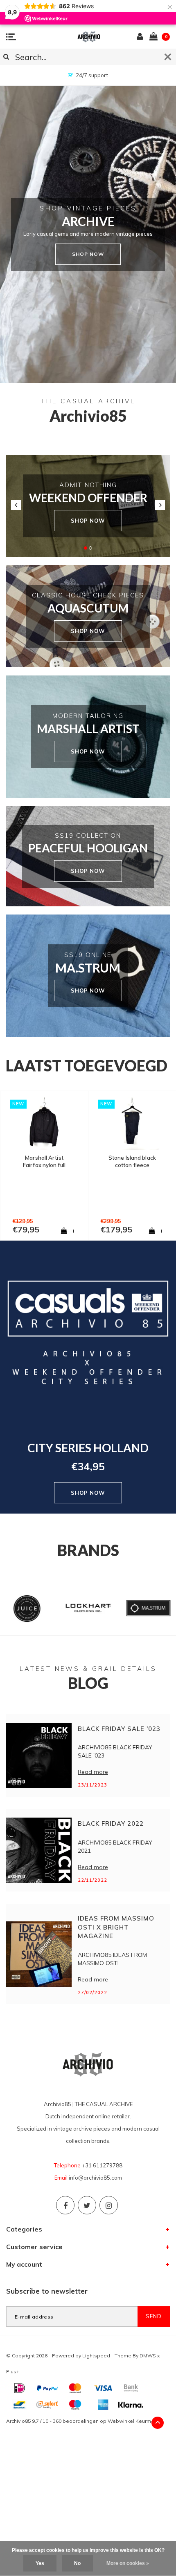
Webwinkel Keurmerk (133, 2421)
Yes (40, 2563)
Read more (93, 1772)
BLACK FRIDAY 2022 (111, 1824)
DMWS (148, 2356)
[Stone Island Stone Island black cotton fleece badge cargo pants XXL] (44, 1124)
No (77, 2563)
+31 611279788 (102, 2165)
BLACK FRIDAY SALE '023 (119, 1729)
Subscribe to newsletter (47, 2291)
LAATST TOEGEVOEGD (87, 1066)
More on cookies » (128, 2563)
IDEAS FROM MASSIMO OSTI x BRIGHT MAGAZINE (116, 1927)
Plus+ (13, 2371)
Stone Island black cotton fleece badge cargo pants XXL (44, 1162)
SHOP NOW (88, 521)
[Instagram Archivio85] (109, 2205)
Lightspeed (96, 2356)
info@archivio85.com (95, 2178)
